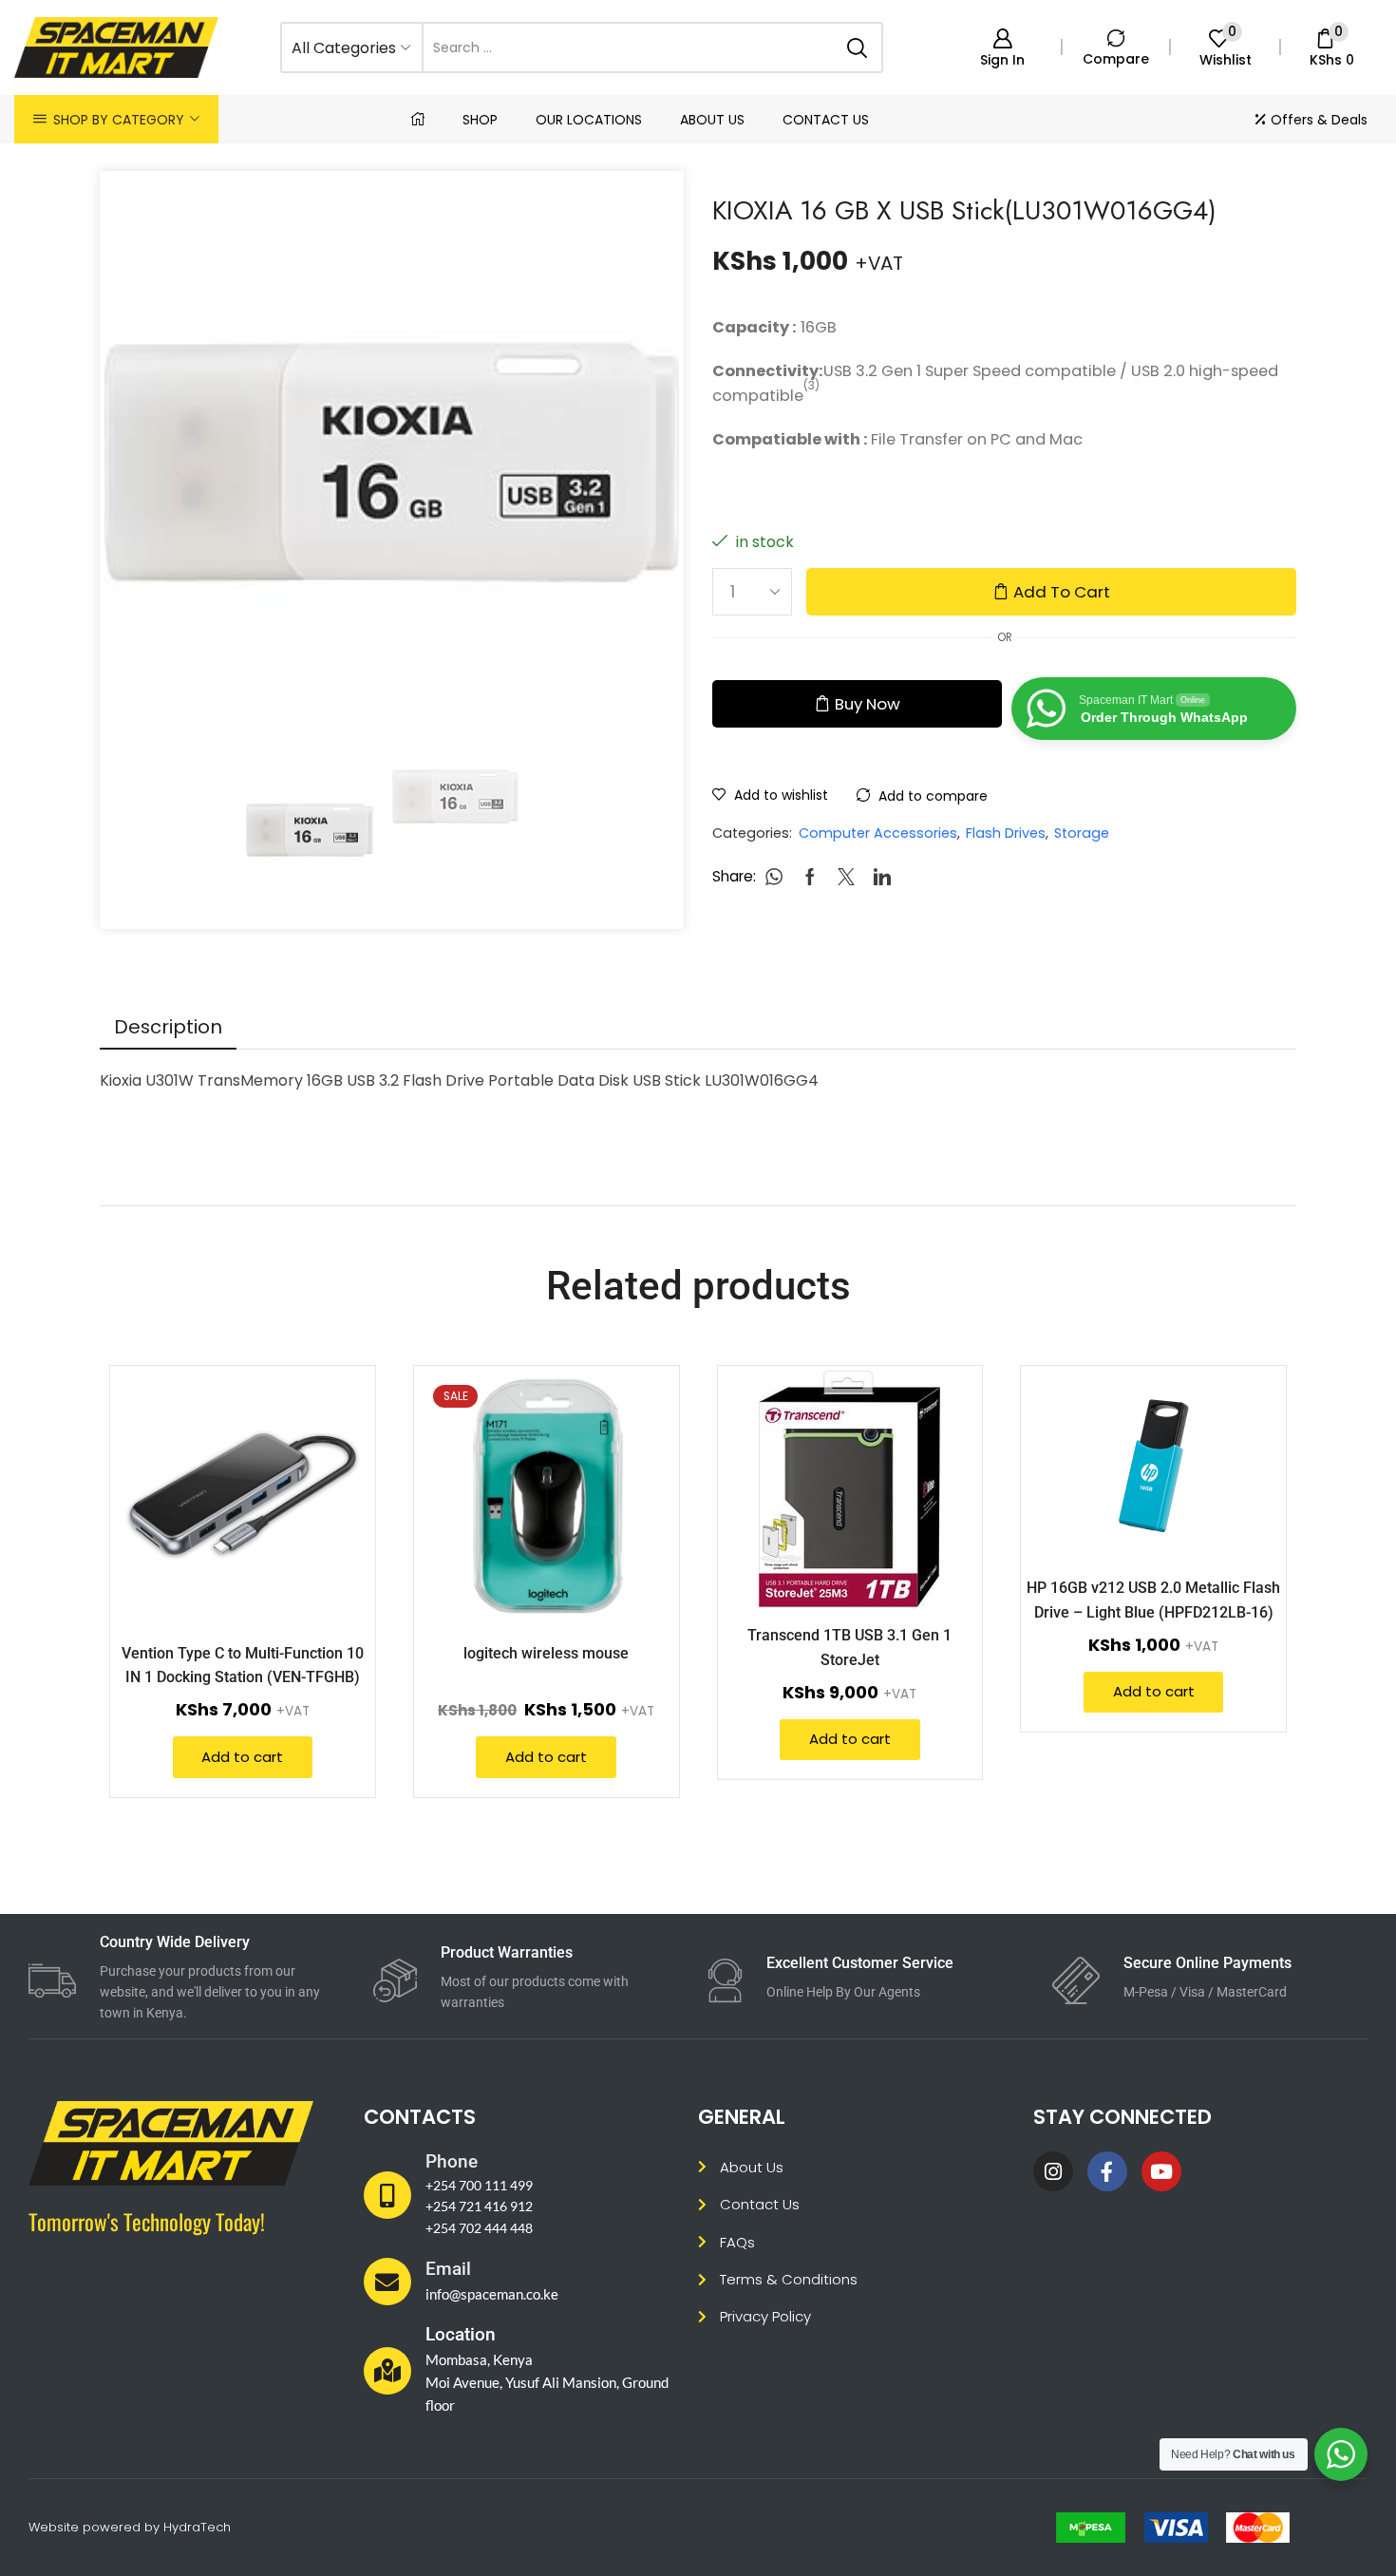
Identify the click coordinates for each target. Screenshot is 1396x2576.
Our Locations (589, 120)
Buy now (868, 704)
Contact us (826, 120)
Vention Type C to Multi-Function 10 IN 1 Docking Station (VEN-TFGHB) (243, 1665)
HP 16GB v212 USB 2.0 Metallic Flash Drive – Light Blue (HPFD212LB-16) (1153, 1600)
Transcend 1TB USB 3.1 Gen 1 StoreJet (849, 1647)
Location (461, 2334)
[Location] (387, 2371)
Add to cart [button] (334, 1501)
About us (712, 120)
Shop (480, 120)
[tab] (168, 1027)
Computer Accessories (878, 833)
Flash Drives (1006, 833)
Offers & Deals (1319, 120)
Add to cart (1062, 592)
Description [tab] (168, 1027)
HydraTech (197, 2527)
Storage (1082, 833)
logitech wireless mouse (546, 1653)
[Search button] (858, 47)
